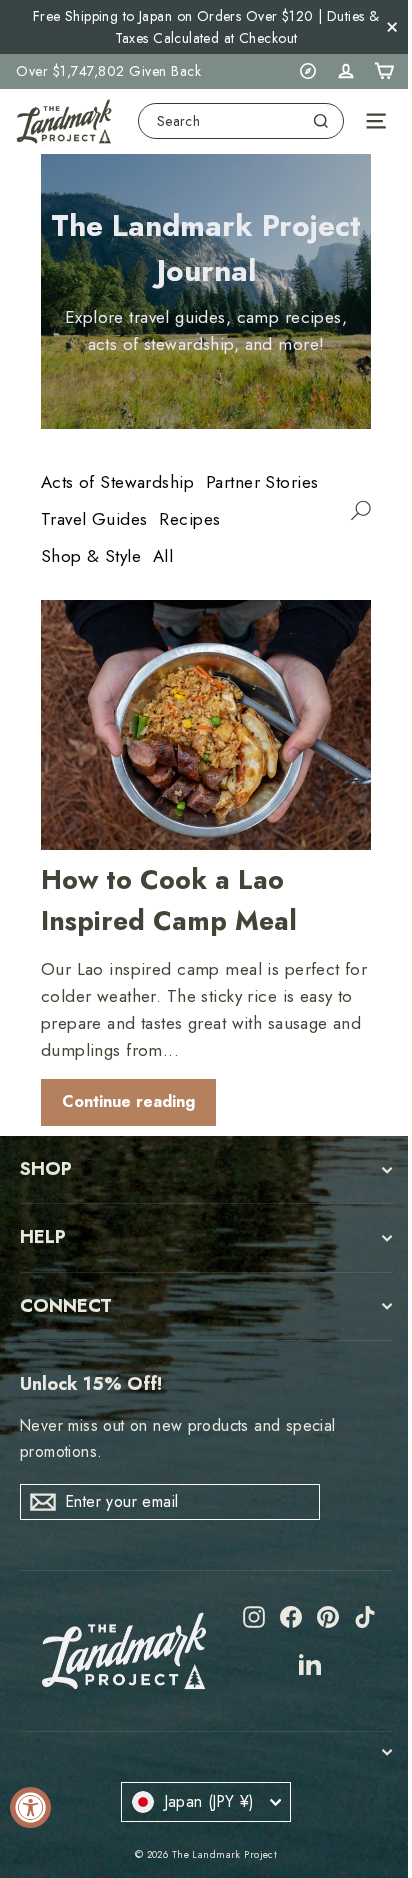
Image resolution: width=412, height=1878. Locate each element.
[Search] (321, 121)
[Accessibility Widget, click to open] (30, 1807)
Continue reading (128, 1101)
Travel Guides (94, 519)
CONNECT (66, 1306)
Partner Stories (262, 482)
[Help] (308, 71)
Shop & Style (91, 556)
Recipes (189, 519)
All (163, 556)
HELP (43, 1237)
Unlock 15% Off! (91, 1384)
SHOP (46, 1169)
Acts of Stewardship (117, 482)
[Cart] (384, 71)
